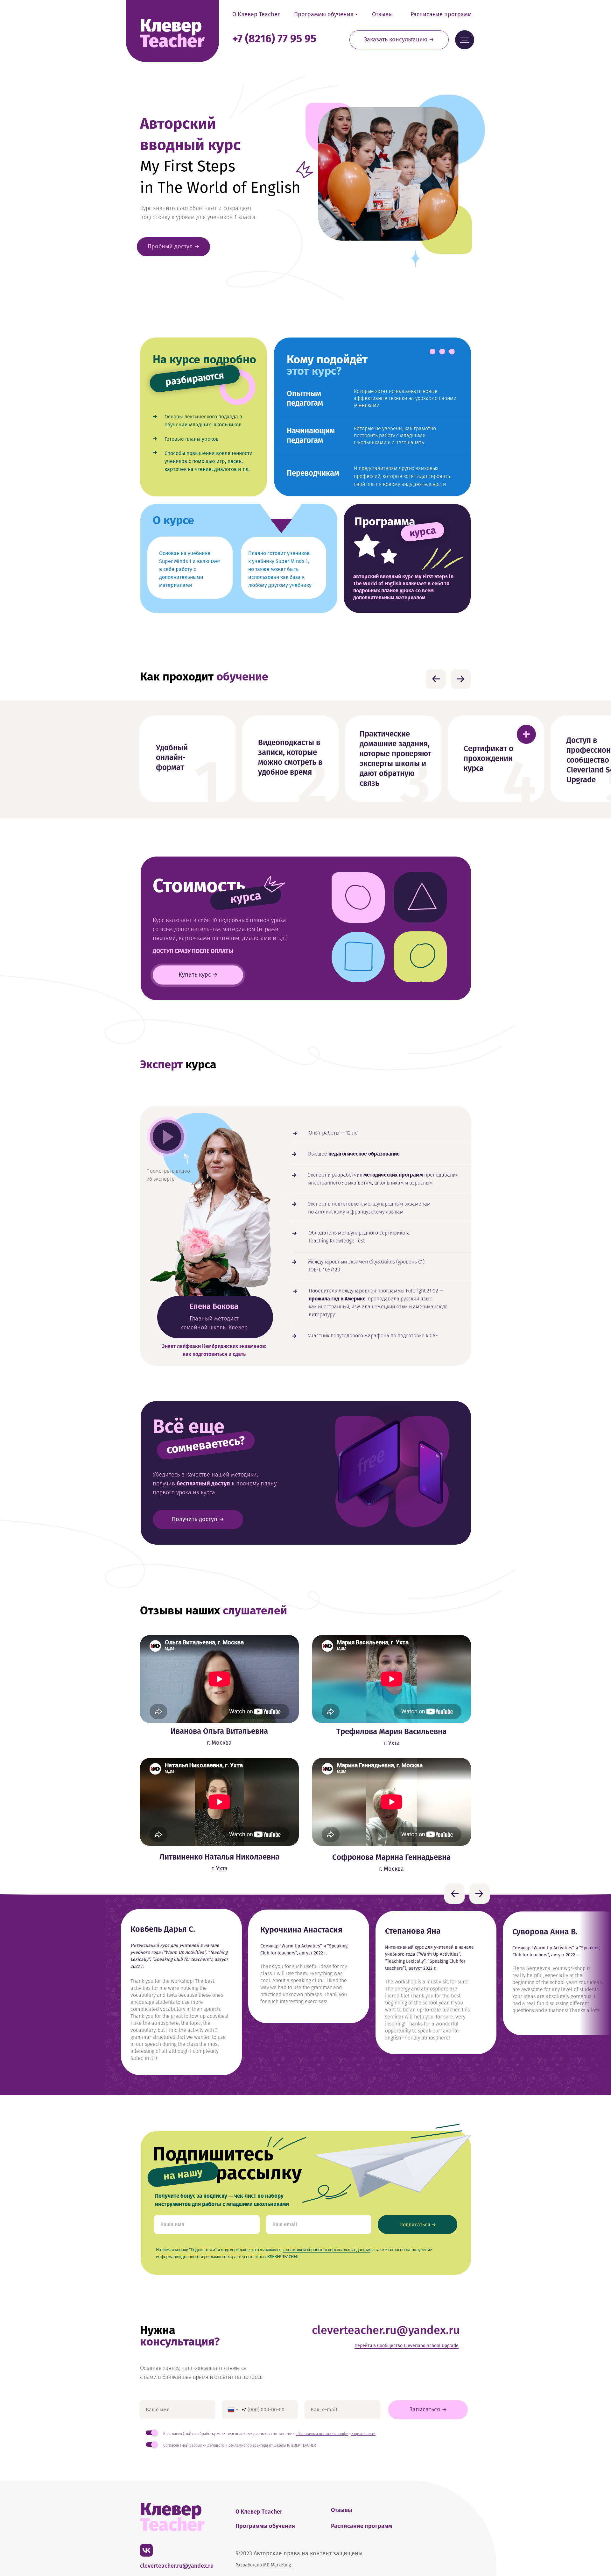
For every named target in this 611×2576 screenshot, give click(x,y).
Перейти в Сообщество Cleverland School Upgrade (407, 2346)
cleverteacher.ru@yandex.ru (386, 2330)
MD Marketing (277, 2565)
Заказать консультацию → (399, 39)
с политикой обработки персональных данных (327, 2250)
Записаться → (428, 2409)
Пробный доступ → (174, 246)
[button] (526, 734)
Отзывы (382, 14)
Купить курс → (198, 975)
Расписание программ (441, 14)
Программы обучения (324, 14)
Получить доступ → (198, 1519)
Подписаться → (418, 2225)
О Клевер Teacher (256, 14)
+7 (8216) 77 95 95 (274, 39)
